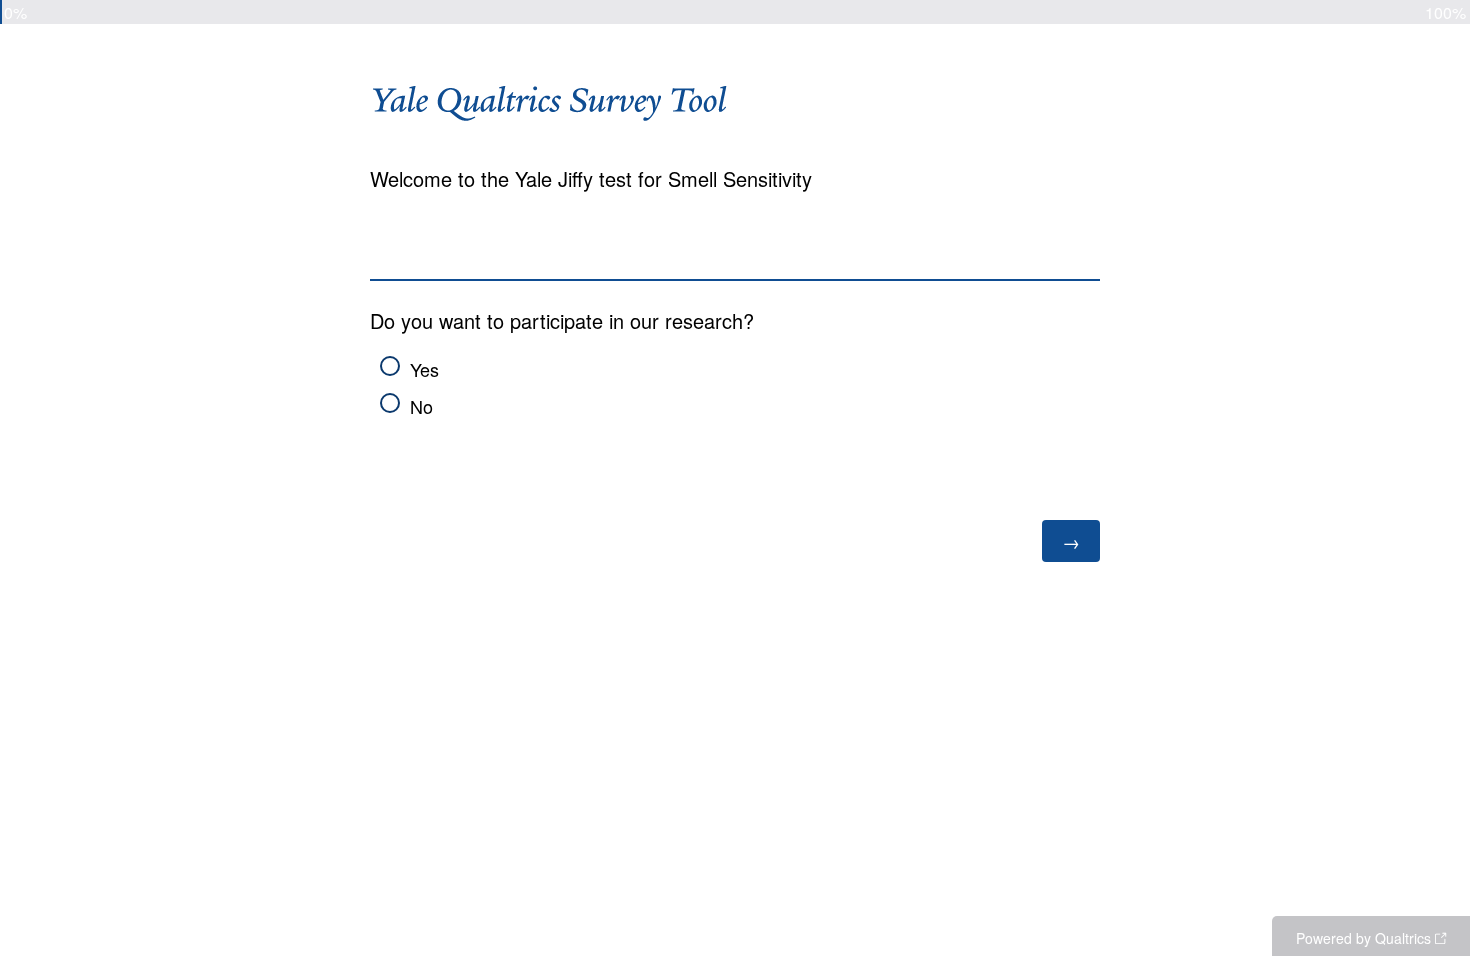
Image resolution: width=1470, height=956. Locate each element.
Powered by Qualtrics (1363, 938)
